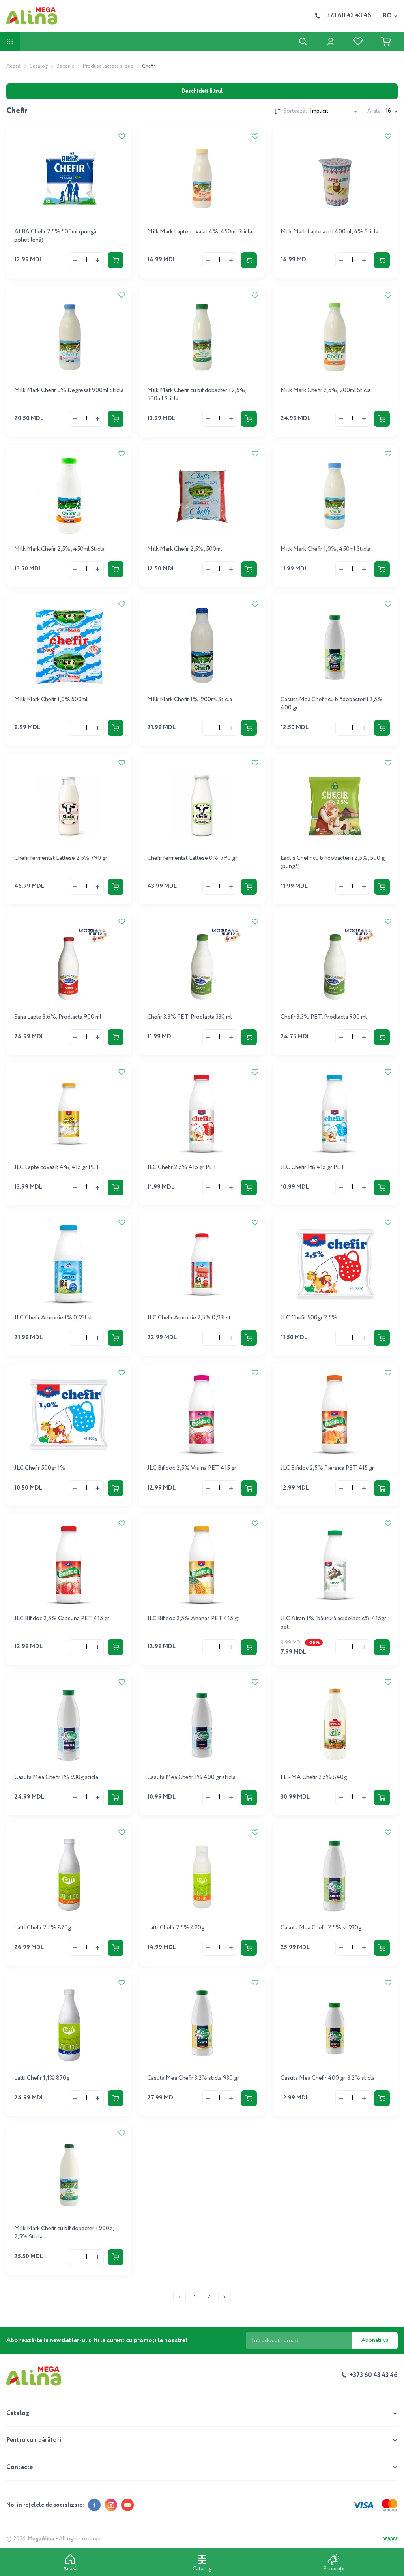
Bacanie (65, 66)
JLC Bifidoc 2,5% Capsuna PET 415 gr (62, 1619)
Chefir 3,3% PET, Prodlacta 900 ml (324, 1017)
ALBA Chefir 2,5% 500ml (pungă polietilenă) (55, 236)
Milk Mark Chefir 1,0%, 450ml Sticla (325, 549)
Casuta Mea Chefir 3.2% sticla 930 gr (193, 2078)
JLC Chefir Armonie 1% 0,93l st (53, 1318)
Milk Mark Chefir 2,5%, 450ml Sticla (59, 549)
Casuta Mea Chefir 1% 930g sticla (56, 1777)
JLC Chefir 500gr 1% (40, 1468)
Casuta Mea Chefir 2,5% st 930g (321, 1928)
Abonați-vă (375, 2340)
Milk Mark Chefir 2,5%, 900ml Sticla (326, 390)
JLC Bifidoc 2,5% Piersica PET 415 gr (327, 1468)
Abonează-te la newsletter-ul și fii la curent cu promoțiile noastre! (97, 2341)
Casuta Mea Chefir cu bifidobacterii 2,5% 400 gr (332, 704)
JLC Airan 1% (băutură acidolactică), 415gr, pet (334, 1623)
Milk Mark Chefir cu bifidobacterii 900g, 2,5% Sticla (64, 2233)
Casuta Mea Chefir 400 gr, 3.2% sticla (328, 2078)
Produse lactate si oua (108, 66)
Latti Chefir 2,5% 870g (43, 1928)
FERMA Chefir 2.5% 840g (314, 1777)
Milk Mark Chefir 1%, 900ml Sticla (190, 700)
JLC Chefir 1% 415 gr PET (313, 1167)
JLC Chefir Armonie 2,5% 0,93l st (189, 1318)
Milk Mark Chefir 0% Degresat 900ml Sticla (69, 390)
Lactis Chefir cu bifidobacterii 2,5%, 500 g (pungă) (333, 862)
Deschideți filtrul (202, 91)
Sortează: (295, 111)
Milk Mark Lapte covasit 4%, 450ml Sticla (200, 232)
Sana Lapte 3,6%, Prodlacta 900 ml (58, 1017)
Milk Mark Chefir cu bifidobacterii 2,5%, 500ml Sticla (197, 395)
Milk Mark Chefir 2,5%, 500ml (185, 549)
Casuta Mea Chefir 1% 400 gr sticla (191, 1777)
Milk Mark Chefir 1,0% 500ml (51, 700)
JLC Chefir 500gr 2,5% (309, 1318)
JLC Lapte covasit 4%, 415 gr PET (57, 1167)
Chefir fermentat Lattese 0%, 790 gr (192, 858)
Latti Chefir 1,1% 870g (42, 2078)
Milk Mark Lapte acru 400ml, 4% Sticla (329, 232)
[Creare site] (390, 2539)
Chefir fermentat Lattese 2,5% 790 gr (61, 858)
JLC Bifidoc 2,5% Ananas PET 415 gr (193, 1619)
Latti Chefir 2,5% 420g (176, 1928)
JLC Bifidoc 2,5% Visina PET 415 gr (192, 1468)
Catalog (38, 66)
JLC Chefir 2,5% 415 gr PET (182, 1167)
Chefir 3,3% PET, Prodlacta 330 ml (190, 1017)
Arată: (375, 111)
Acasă (13, 66)
